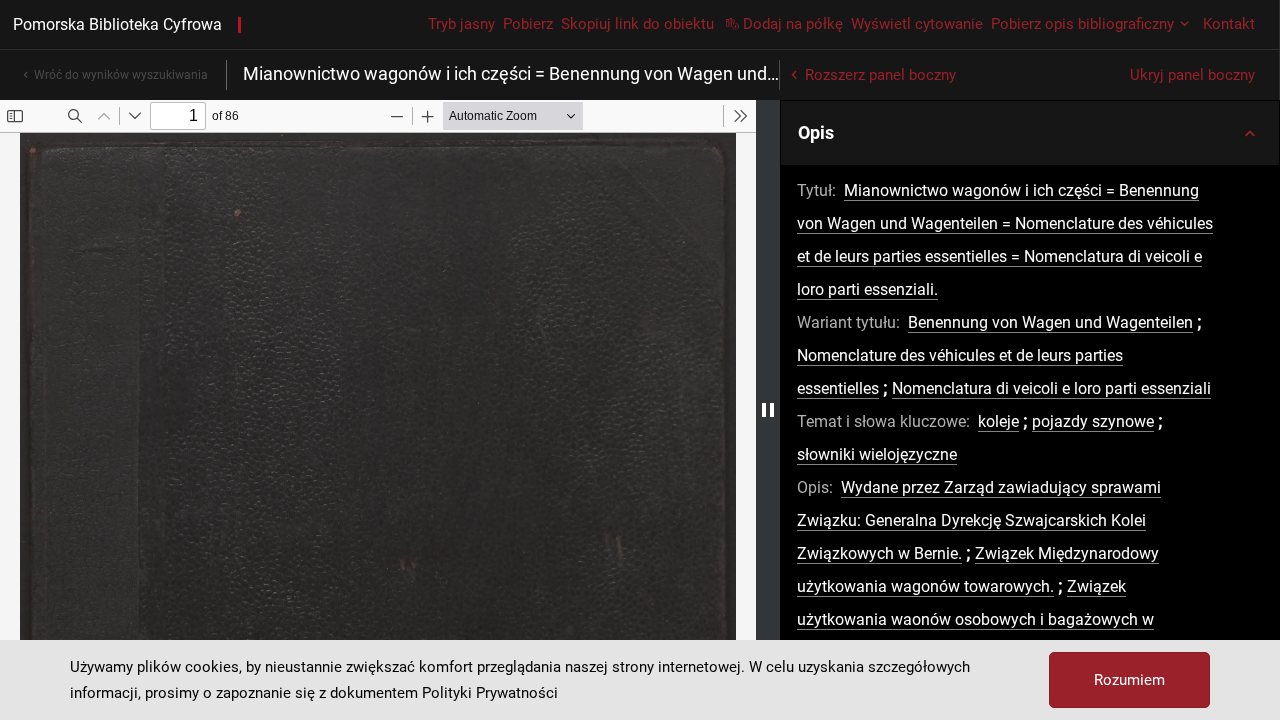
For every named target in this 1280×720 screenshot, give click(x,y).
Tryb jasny (461, 24)
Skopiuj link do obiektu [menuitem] (637, 24)
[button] (1030, 133)
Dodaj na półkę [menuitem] (793, 24)
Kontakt (1229, 24)
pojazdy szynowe (1093, 421)
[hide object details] (768, 410)
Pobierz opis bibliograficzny (1082, 24)
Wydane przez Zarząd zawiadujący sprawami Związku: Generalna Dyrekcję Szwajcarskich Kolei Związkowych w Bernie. (979, 520)
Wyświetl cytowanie (917, 24)
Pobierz (528, 24)
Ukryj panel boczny (1192, 75)
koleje (998, 421)
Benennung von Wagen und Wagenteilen (1050, 322)
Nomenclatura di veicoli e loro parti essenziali (1051, 388)
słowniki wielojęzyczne (877, 454)
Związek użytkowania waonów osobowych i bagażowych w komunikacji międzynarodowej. (975, 619)
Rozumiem (1129, 680)
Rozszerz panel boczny (880, 75)
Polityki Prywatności (490, 693)
